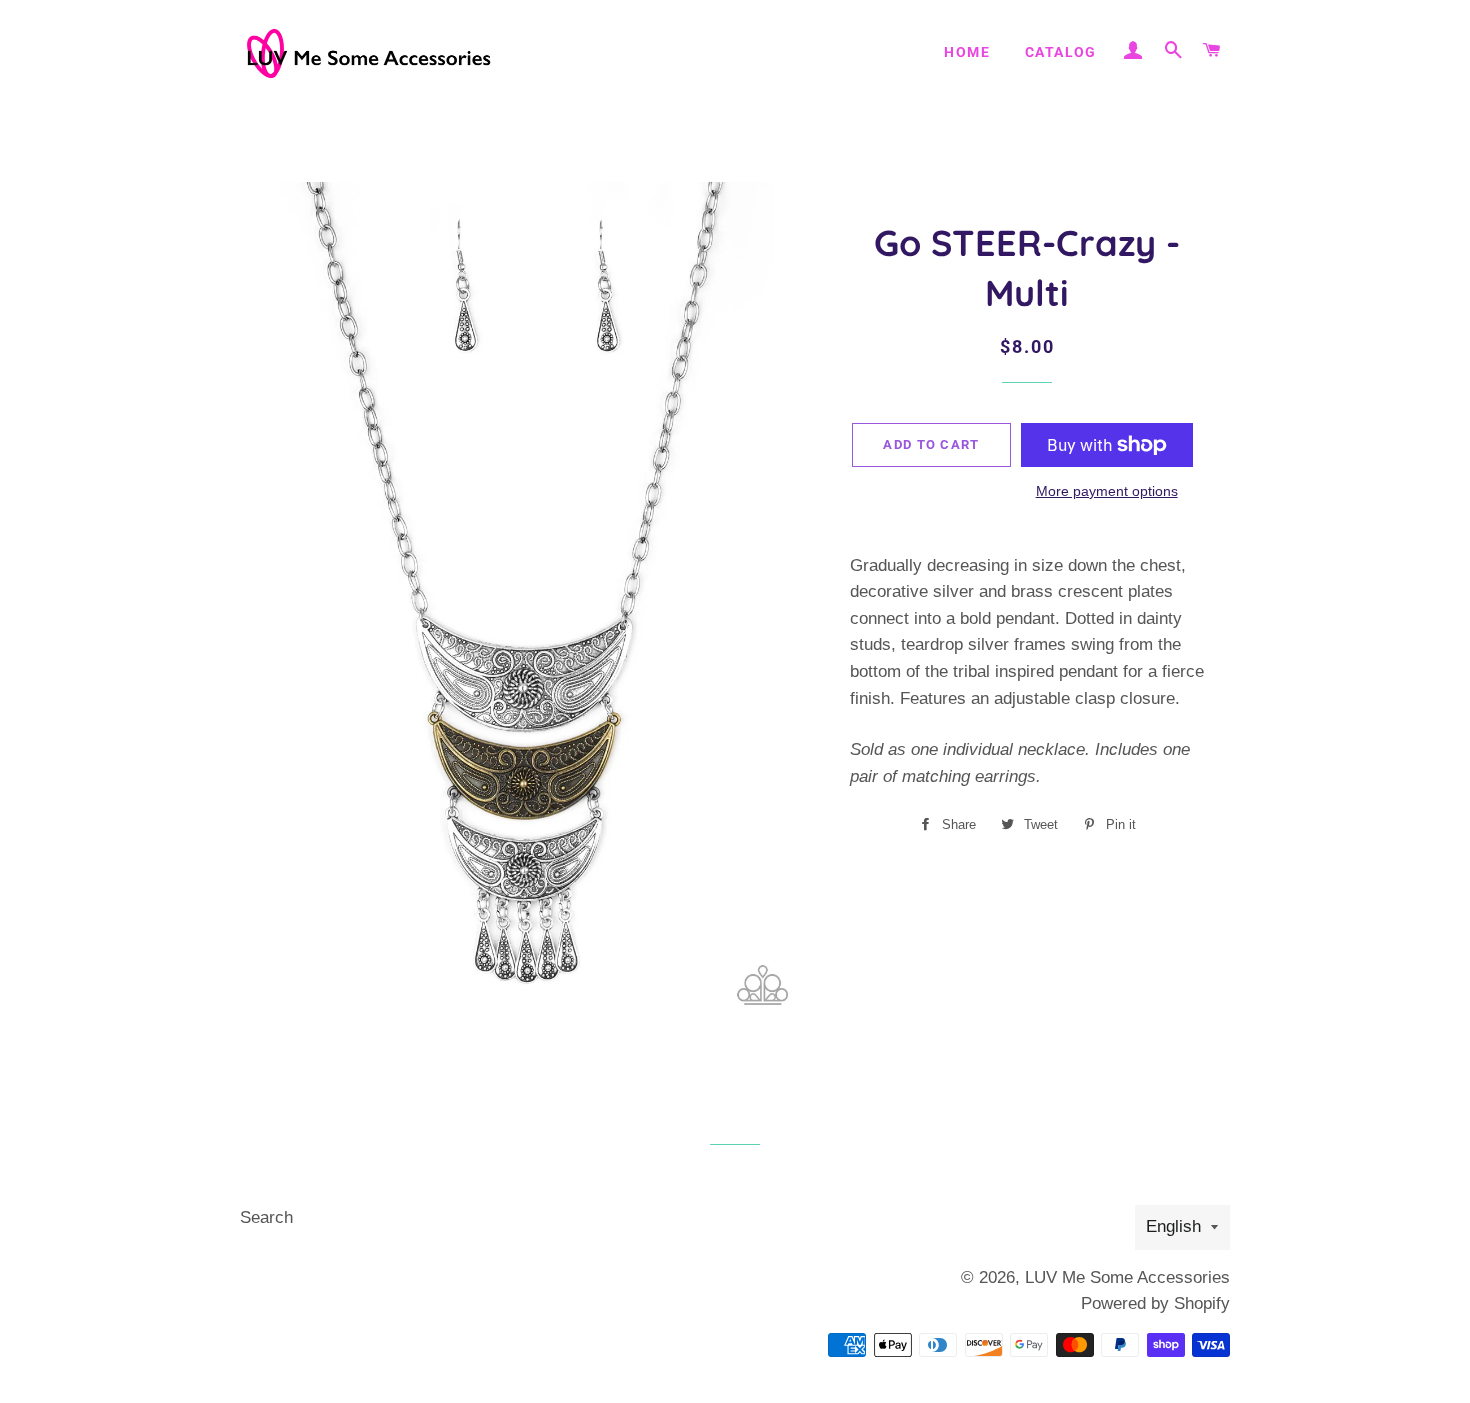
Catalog (1061, 52)
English (1173, 1226)
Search (266, 1217)
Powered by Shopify (1155, 1303)
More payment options (1107, 491)
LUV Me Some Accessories (1127, 1277)
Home (967, 52)
